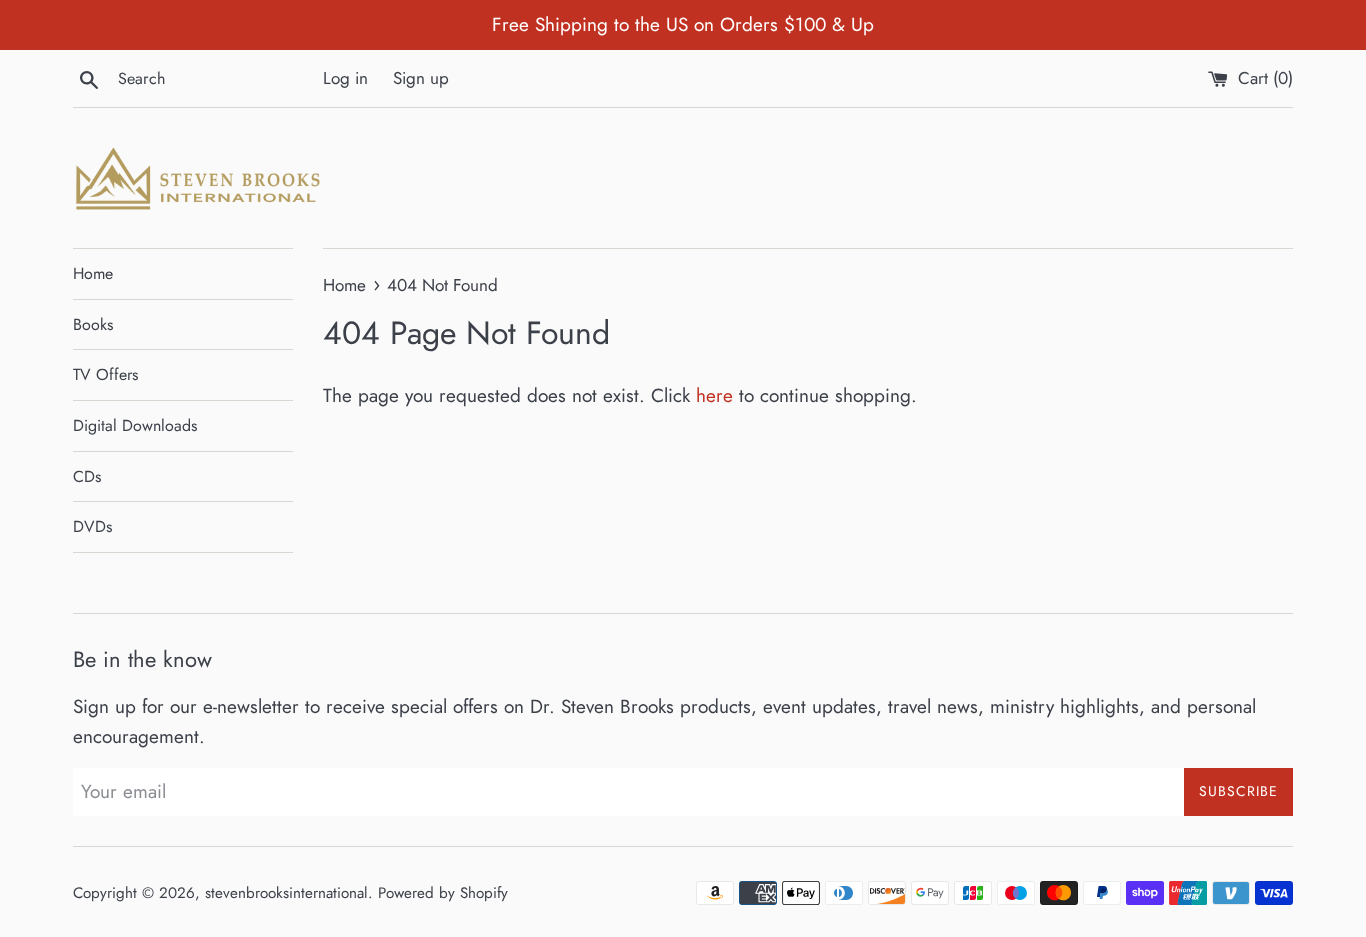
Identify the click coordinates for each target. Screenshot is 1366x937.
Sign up (421, 78)
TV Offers (105, 374)
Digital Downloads (135, 425)
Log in (345, 78)
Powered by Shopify (443, 893)
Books (93, 324)
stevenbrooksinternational (286, 893)
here (714, 395)
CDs (87, 476)
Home (93, 273)
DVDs (92, 526)
